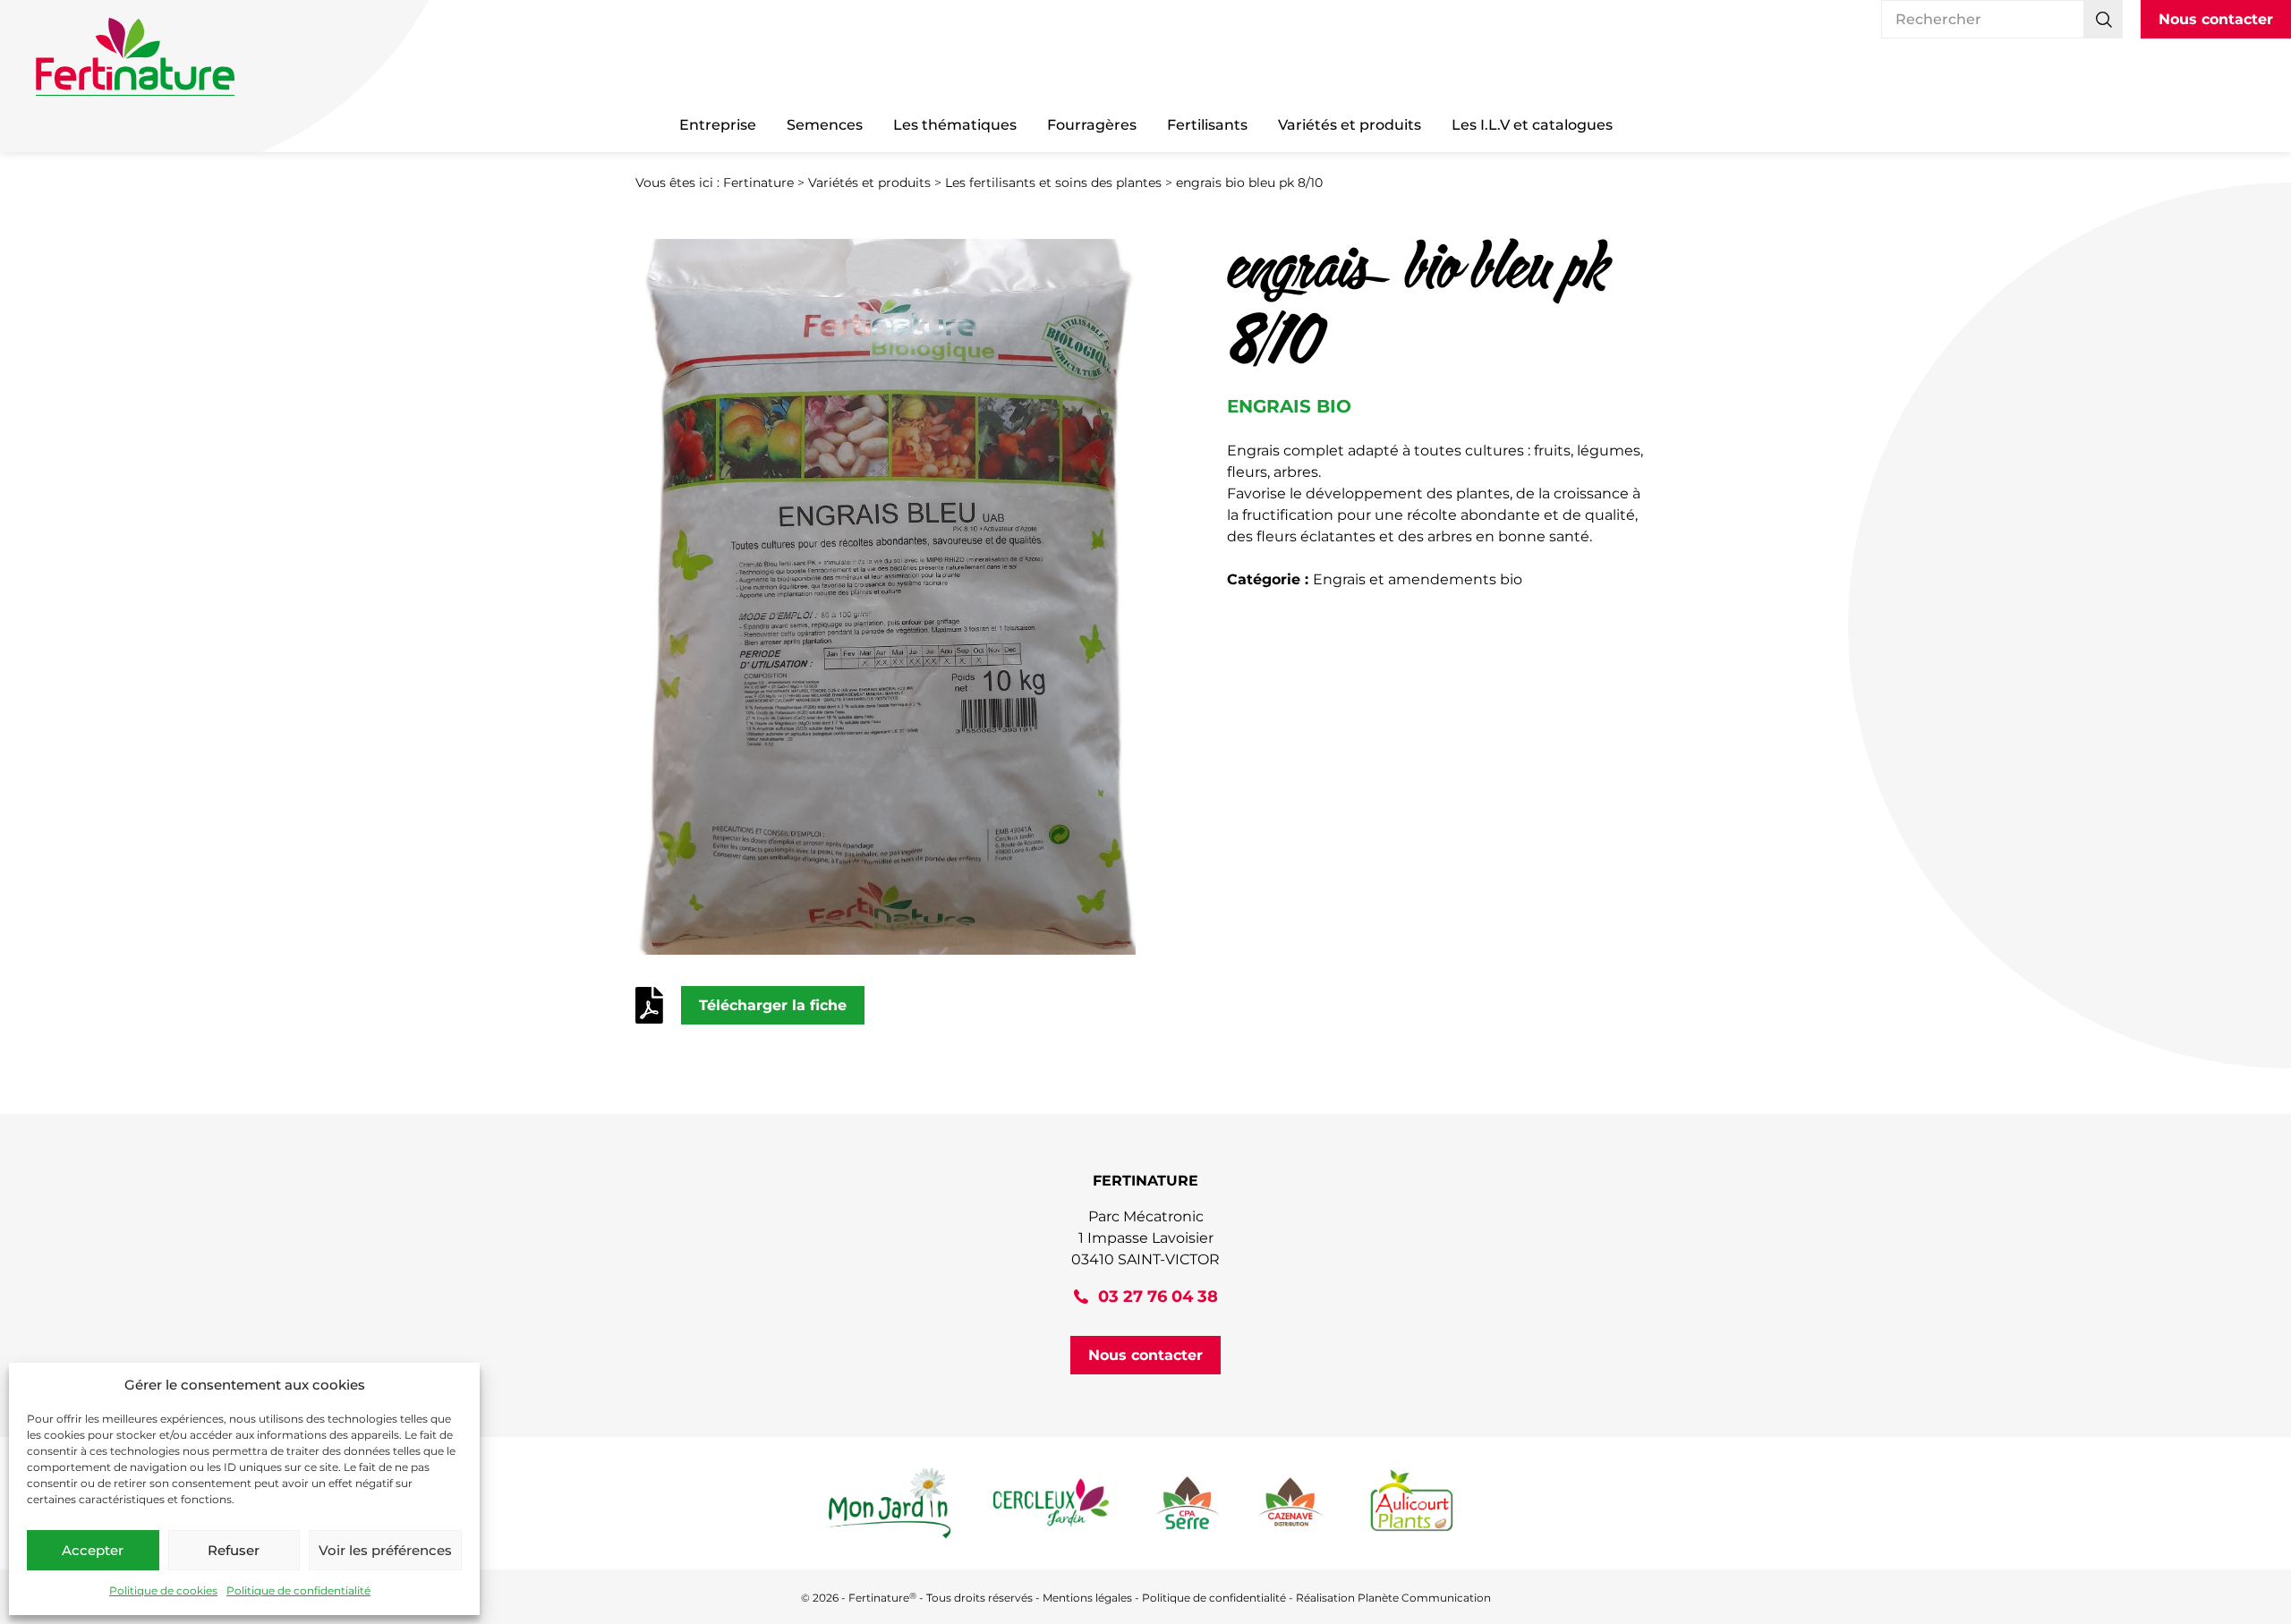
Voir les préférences (385, 1550)
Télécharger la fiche (773, 1005)
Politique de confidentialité (298, 1590)
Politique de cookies (163, 1590)
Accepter (93, 1550)
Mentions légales (1087, 1598)
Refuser (234, 1550)
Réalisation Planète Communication (1393, 1598)
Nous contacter (2216, 19)
